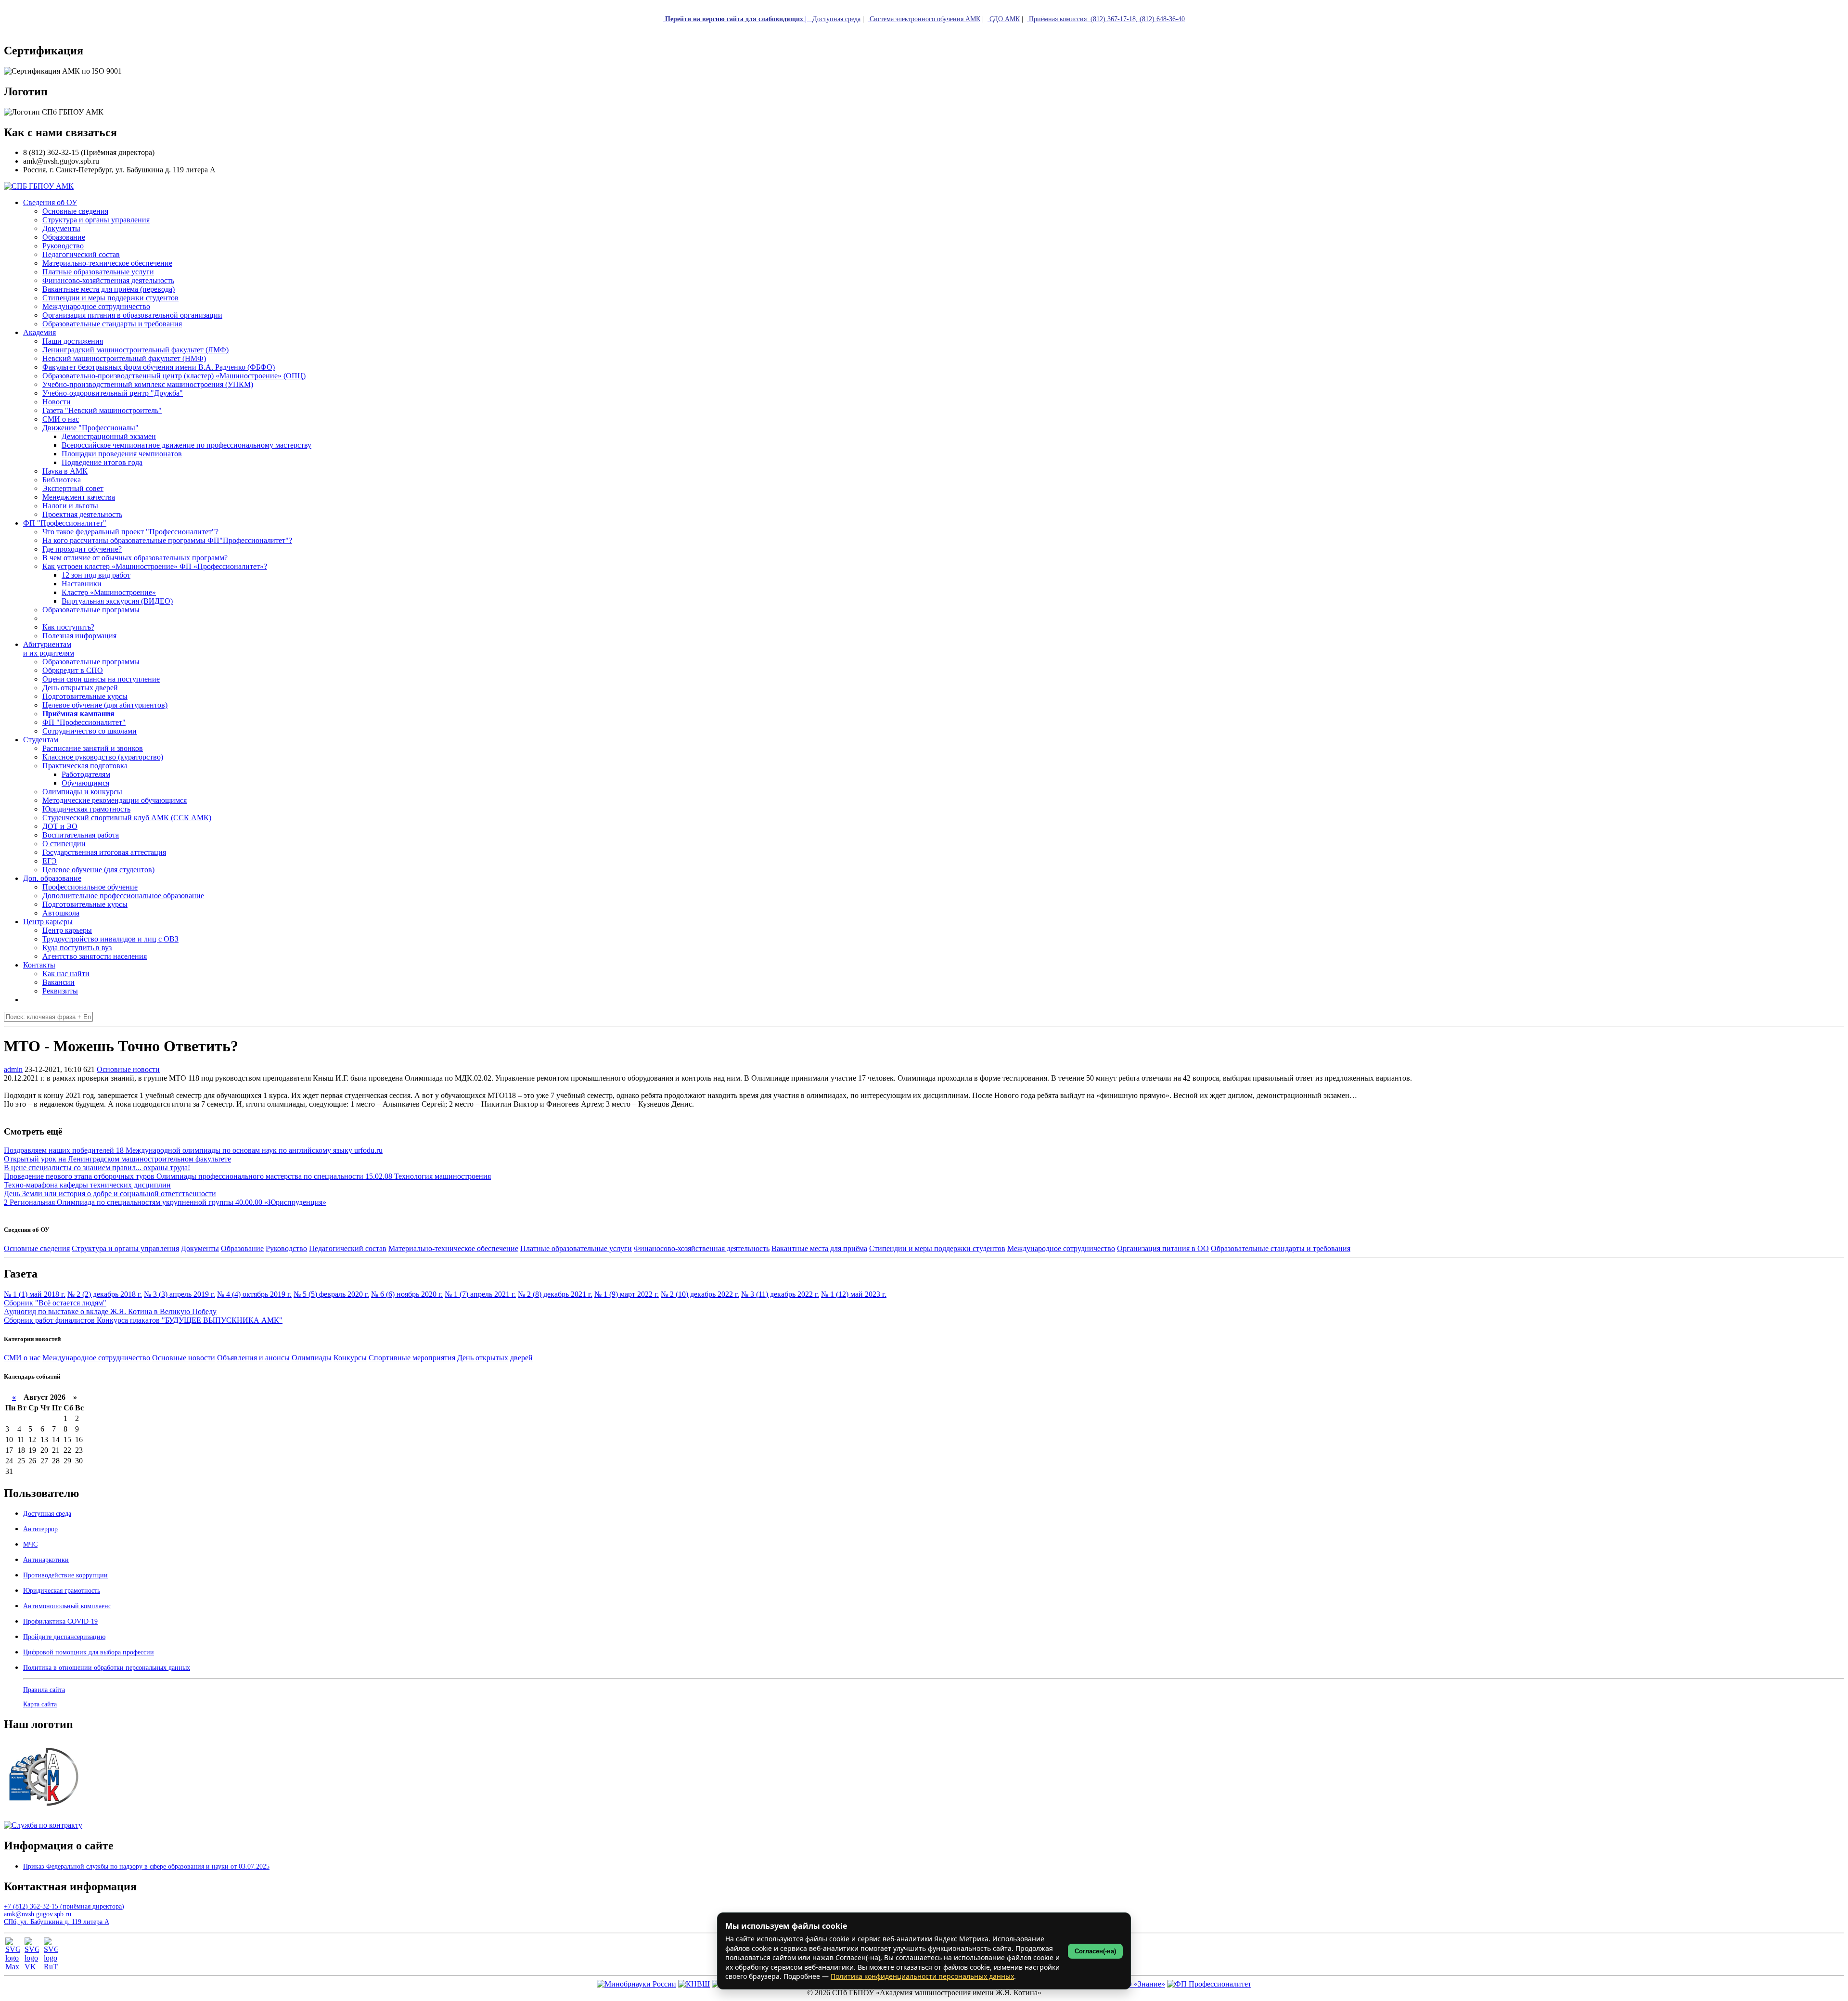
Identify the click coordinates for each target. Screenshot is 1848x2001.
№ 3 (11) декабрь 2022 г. (780, 1294)
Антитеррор (40, 1529)
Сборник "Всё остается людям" (55, 1303)
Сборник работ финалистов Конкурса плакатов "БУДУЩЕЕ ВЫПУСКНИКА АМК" (143, 1320)
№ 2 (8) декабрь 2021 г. (555, 1294)
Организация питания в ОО (1163, 1248)
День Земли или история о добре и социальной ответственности (110, 1194)
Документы (200, 1248)
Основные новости (128, 1069)
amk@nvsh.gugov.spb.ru (38, 1914)
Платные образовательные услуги (576, 1248)
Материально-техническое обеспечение (453, 1248)
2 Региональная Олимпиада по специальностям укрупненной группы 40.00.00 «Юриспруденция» (165, 1202)
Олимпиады (312, 1358)
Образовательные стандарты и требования (1281, 1248)
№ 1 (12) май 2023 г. (854, 1294)
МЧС (30, 1544)
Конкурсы (350, 1358)
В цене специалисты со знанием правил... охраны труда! (97, 1168)
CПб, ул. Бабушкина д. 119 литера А (57, 1922)
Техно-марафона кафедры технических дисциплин (87, 1185)
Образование (242, 1248)
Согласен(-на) (1095, 1951)
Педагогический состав (348, 1248)
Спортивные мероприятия (412, 1358)
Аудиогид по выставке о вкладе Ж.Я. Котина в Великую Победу (110, 1311)
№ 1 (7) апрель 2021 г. (480, 1294)
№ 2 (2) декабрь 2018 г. (105, 1294)
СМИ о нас (22, 1358)
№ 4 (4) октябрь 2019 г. (254, 1294)
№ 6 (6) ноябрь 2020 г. (407, 1294)
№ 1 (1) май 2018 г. (35, 1294)
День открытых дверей (495, 1358)
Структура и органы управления (125, 1248)
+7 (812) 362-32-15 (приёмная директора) (64, 1906)
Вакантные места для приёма (819, 1248)
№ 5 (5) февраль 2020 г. (331, 1294)
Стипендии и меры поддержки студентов (937, 1248)
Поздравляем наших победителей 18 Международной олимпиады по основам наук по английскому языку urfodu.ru (193, 1150)
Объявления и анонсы (253, 1358)
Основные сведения (37, 1248)
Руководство (286, 1248)
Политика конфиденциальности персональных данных (922, 1976)
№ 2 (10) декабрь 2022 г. (700, 1294)
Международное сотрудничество (1061, 1248)
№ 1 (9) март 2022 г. (627, 1294)
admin (13, 1069)
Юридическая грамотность (86, 809)
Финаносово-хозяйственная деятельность (702, 1248)
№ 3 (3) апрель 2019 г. (180, 1294)
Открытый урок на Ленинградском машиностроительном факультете (117, 1159)
